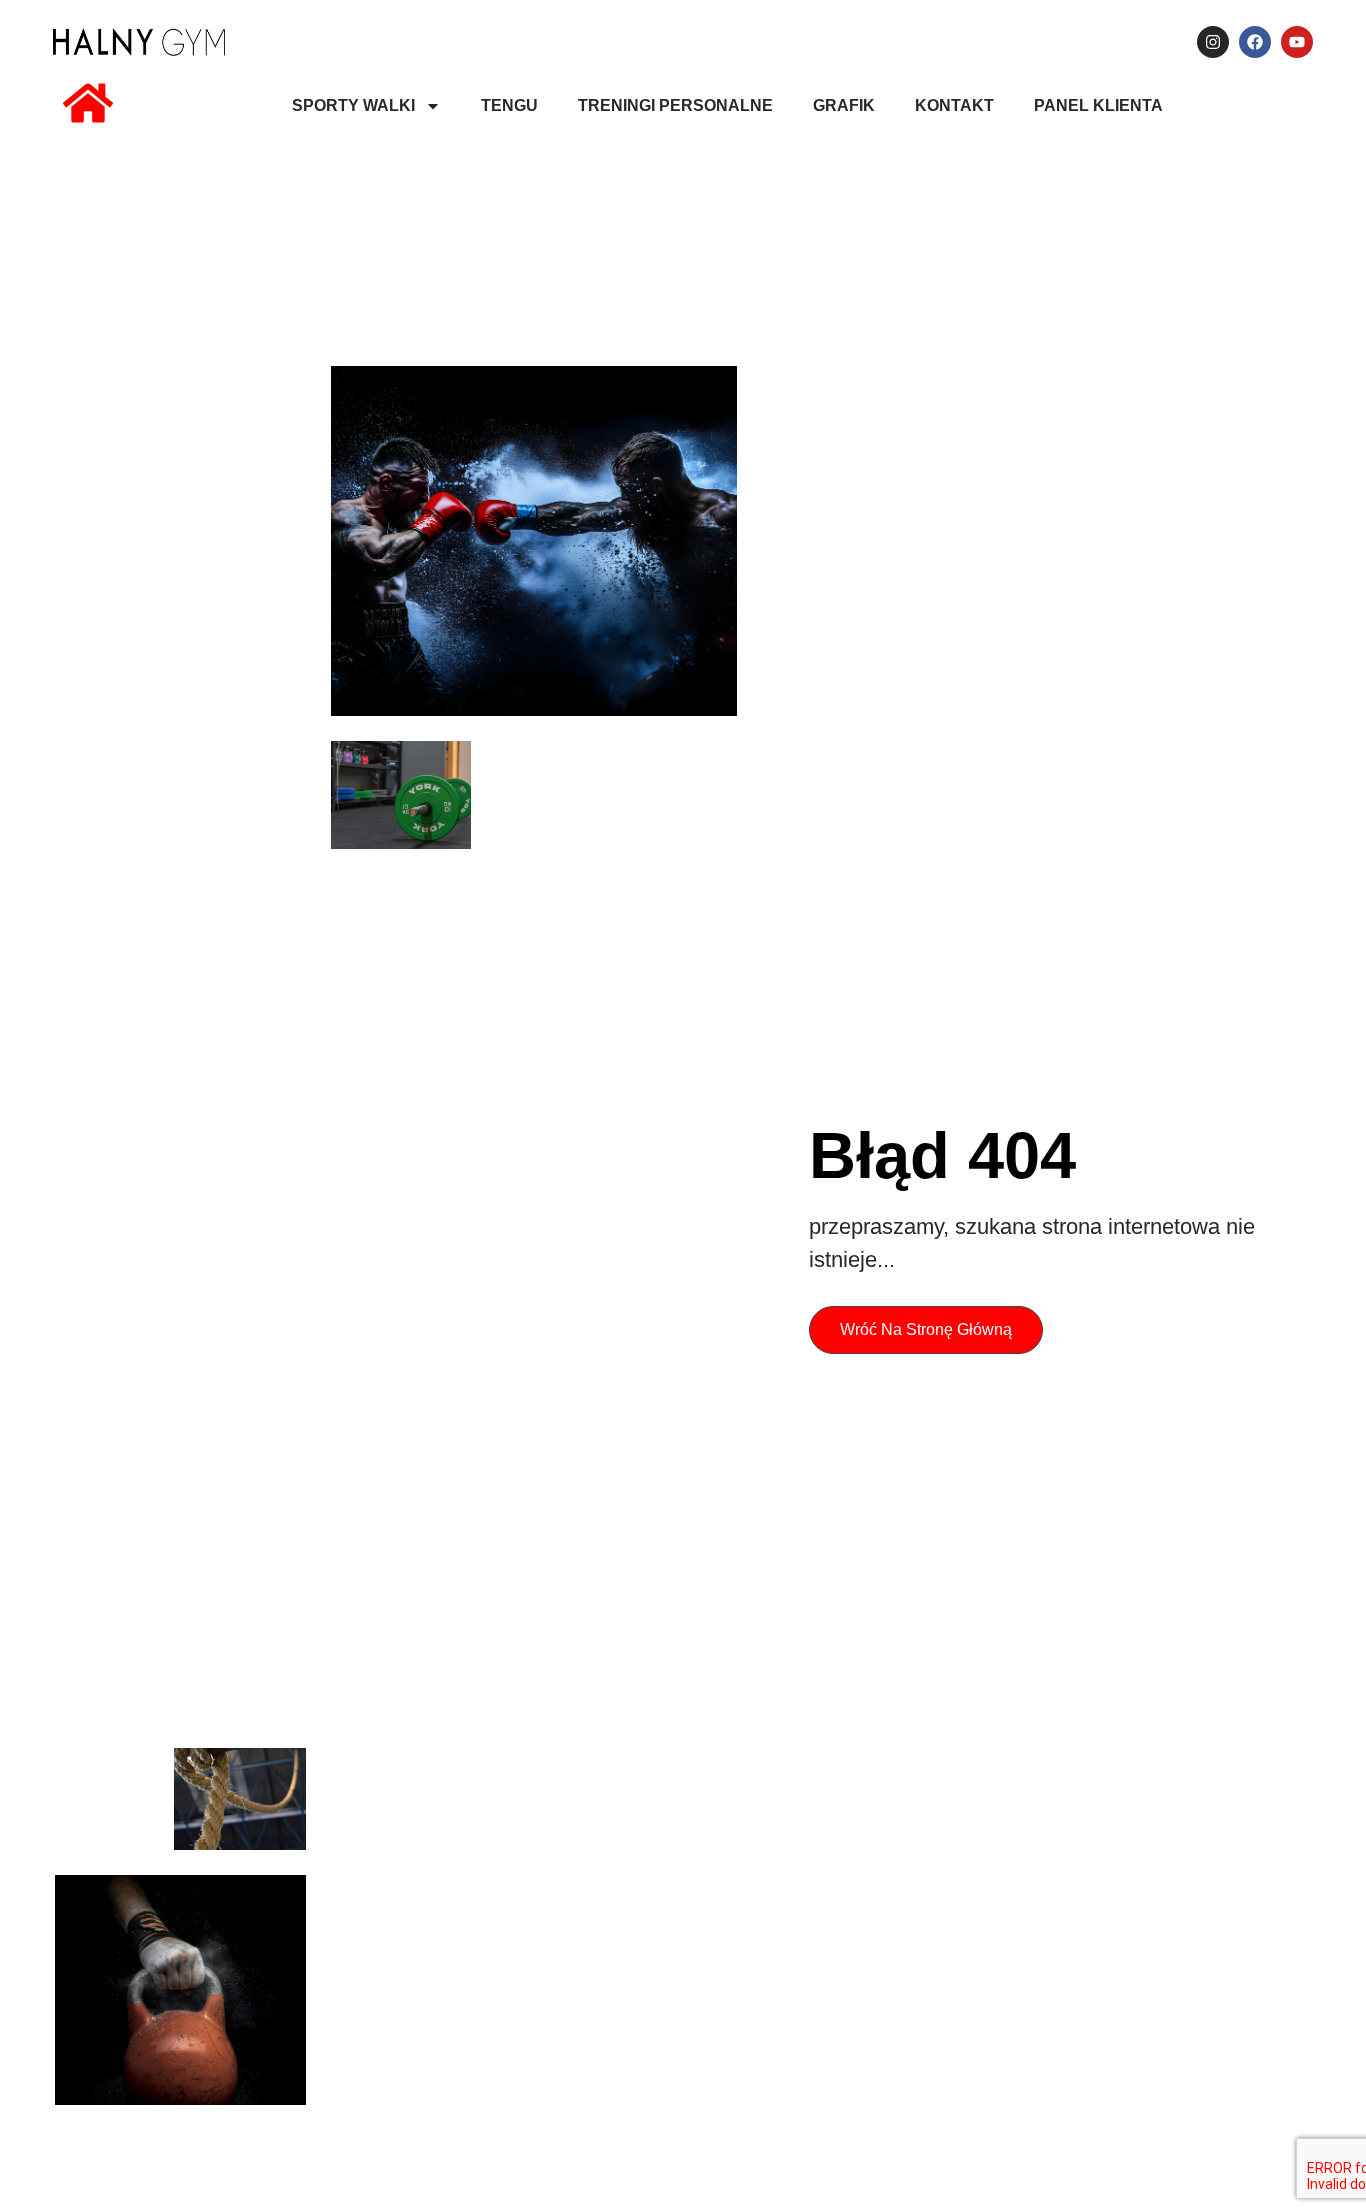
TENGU (509, 105)
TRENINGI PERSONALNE (675, 105)
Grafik (844, 105)
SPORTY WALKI (353, 105)
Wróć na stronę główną (926, 1329)
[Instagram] (1213, 42)
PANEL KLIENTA (1098, 105)
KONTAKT (954, 105)
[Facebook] (1255, 42)
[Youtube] (1297, 42)
